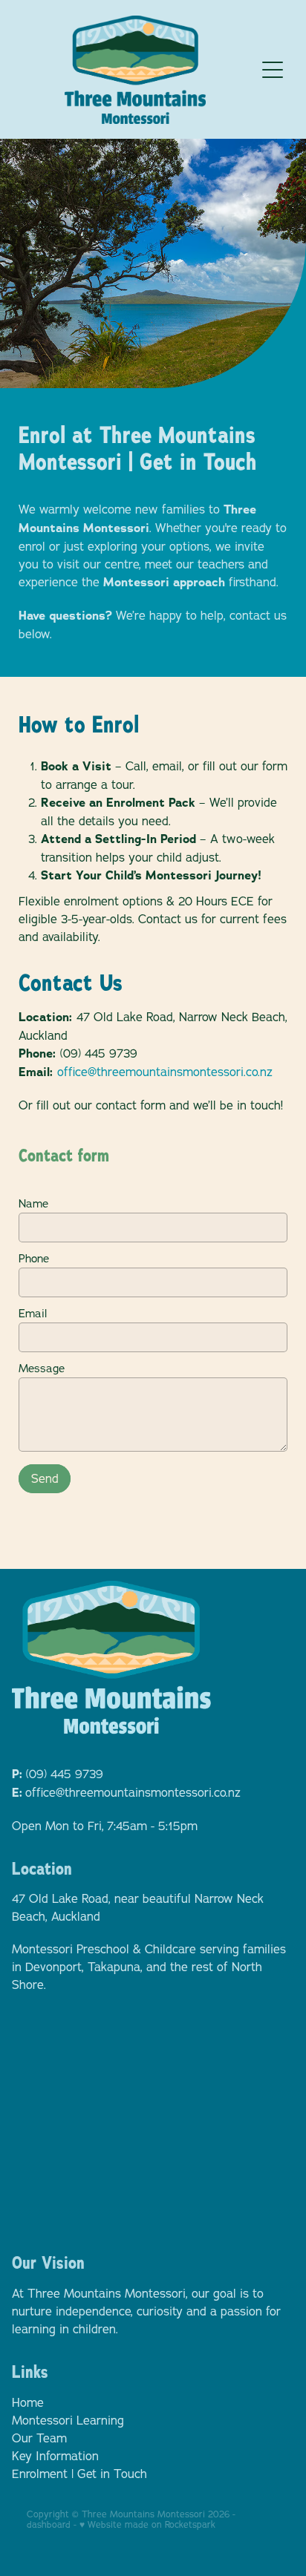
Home (28, 2402)
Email (33, 1313)
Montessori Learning (68, 2420)
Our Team (39, 2438)
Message (42, 1368)
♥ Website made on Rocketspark (147, 2524)
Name (33, 1203)
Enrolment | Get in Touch (79, 2474)
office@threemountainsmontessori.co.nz (165, 1072)
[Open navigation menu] (273, 70)
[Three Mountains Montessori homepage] (136, 70)
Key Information (55, 2456)
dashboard (49, 2524)
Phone (34, 1258)
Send (45, 1478)
